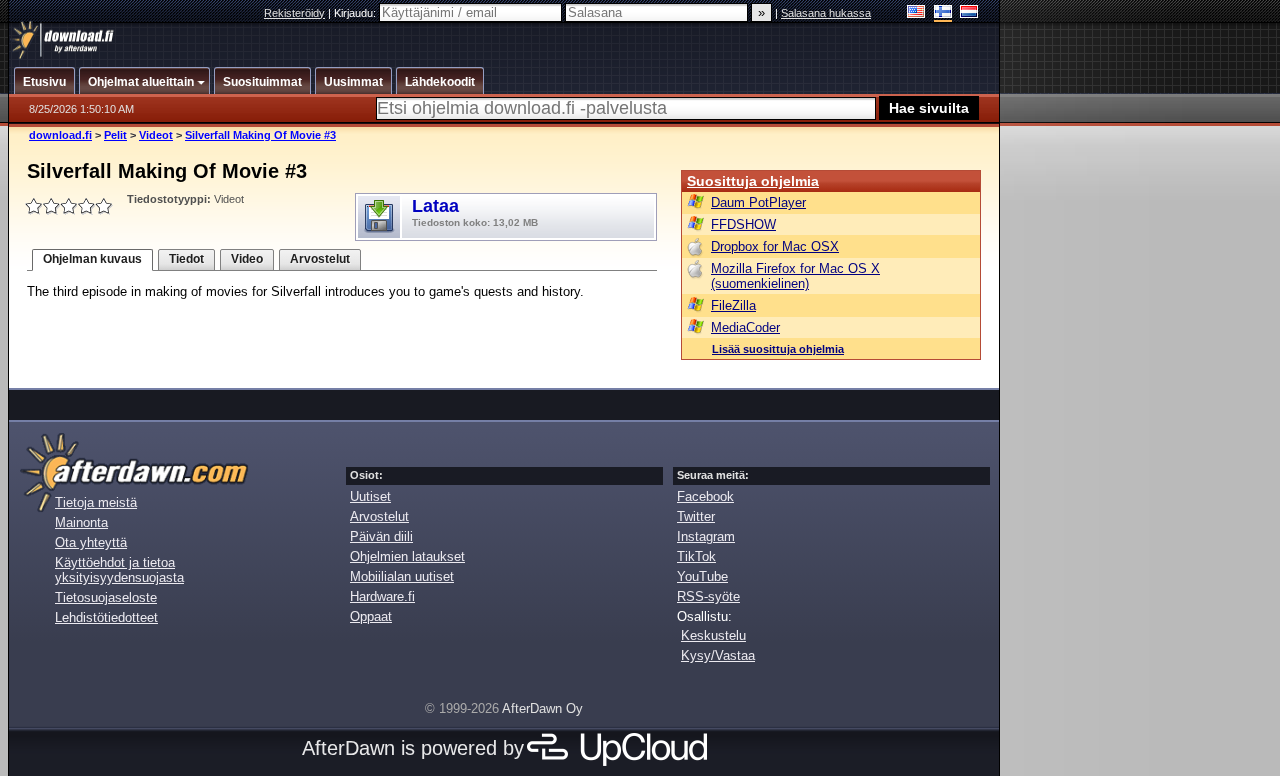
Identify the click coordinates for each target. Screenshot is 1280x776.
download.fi (60, 135)
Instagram (706, 536)
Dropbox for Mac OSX (775, 246)
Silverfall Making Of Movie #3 (260, 135)
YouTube (702, 576)
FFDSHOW (743, 224)
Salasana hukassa (826, 13)
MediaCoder (745, 327)
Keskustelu (713, 635)
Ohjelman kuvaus (92, 259)
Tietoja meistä (96, 502)
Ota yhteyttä (91, 542)
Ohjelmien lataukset (407, 556)
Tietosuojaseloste (106, 597)
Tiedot (186, 259)
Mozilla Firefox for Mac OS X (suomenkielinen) (795, 276)
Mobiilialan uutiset (402, 576)
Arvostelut (320, 259)
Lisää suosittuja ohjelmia (778, 349)
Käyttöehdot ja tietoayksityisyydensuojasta (119, 570)
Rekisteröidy (294, 13)
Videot (156, 135)
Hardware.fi (382, 596)
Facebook (705, 496)
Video (247, 259)
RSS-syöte (708, 596)
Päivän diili (381, 536)
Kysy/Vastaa (718, 655)
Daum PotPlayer (758, 202)
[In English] (916, 13)
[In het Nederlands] (969, 13)
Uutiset (370, 496)
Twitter (696, 516)
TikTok (696, 556)
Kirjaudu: (356, 13)
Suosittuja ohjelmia (753, 181)
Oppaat (371, 616)
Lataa (475, 212)
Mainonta (81, 522)
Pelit (115, 135)
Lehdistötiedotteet (106, 617)
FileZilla (733, 305)
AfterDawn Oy (542, 708)
